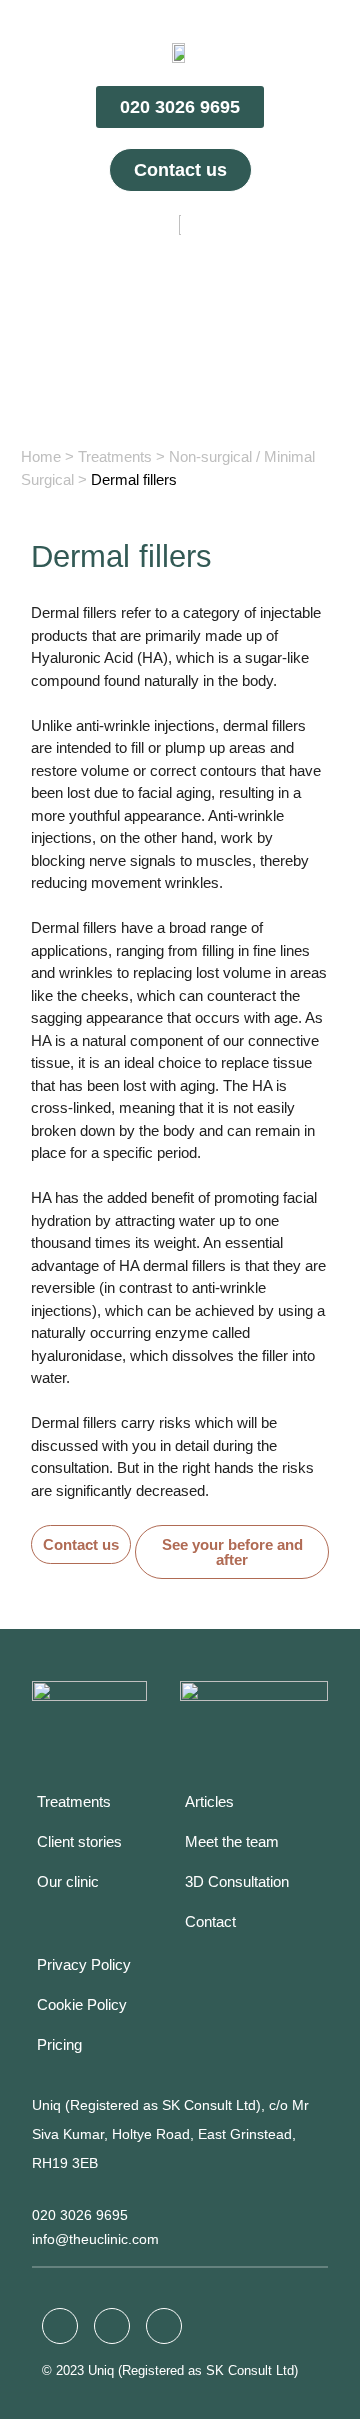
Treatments (115, 456)
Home (41, 456)
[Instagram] (112, 2326)
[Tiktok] (164, 2326)
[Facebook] (60, 2326)
